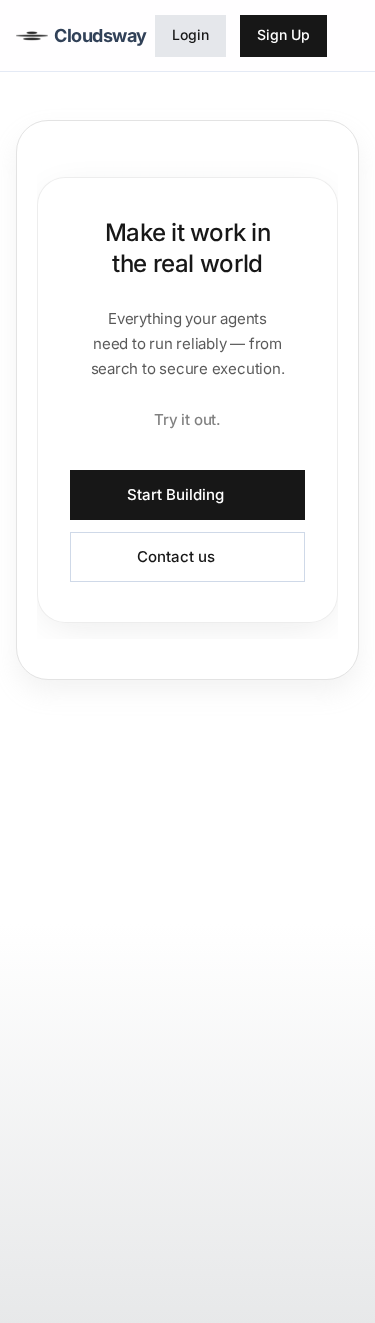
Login (190, 34)
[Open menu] (349, 36)
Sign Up (283, 34)
